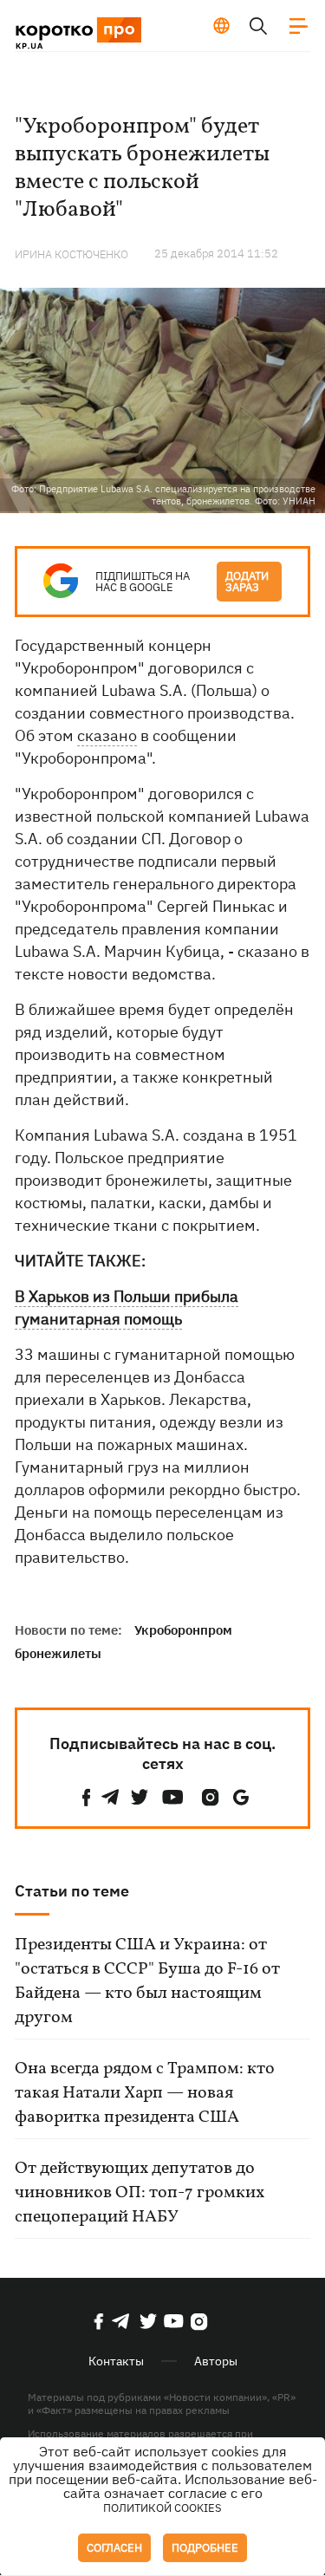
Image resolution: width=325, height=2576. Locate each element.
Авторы (216, 2361)
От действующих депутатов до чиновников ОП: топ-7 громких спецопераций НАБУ (140, 2193)
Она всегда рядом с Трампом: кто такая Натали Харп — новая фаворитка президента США (145, 2093)
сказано (107, 735)
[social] (87, 1797)
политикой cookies (162, 2508)
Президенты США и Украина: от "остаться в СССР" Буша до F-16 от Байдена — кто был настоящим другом (147, 1981)
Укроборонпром (183, 1630)
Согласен (114, 2548)
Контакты (116, 2361)
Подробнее (205, 2548)
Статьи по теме (72, 1891)
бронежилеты (58, 1653)
